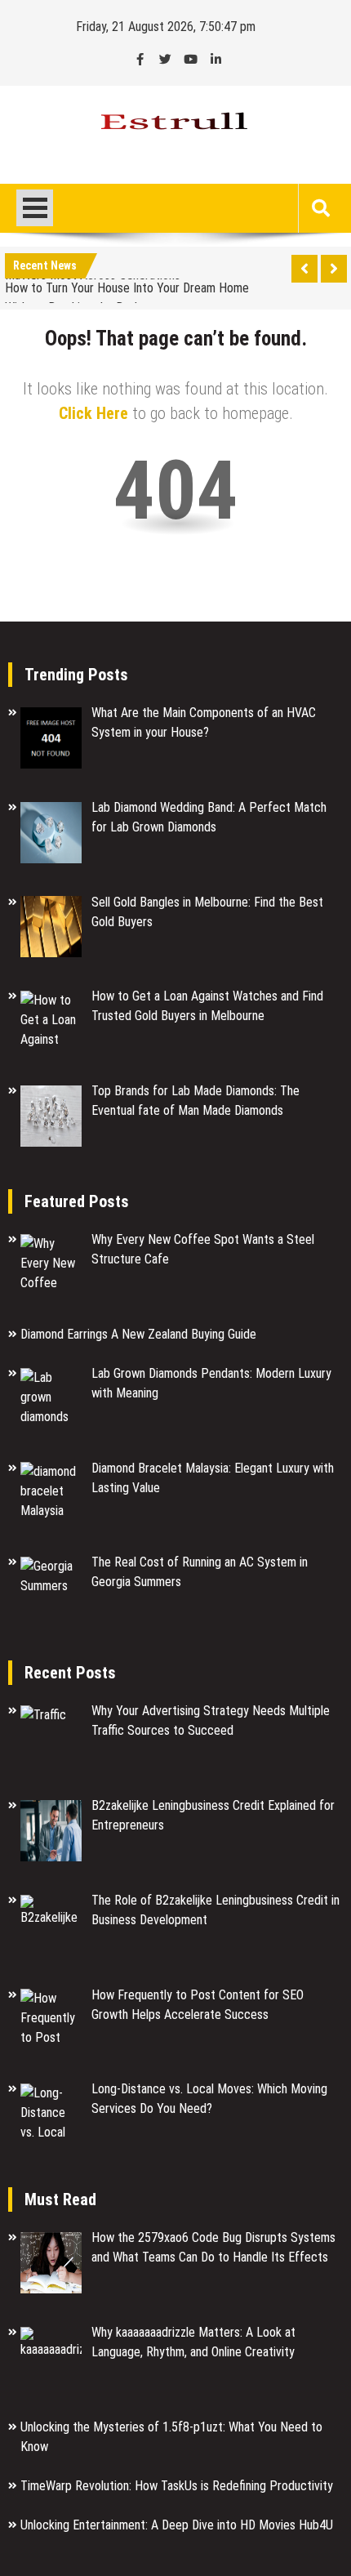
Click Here (93, 413)
